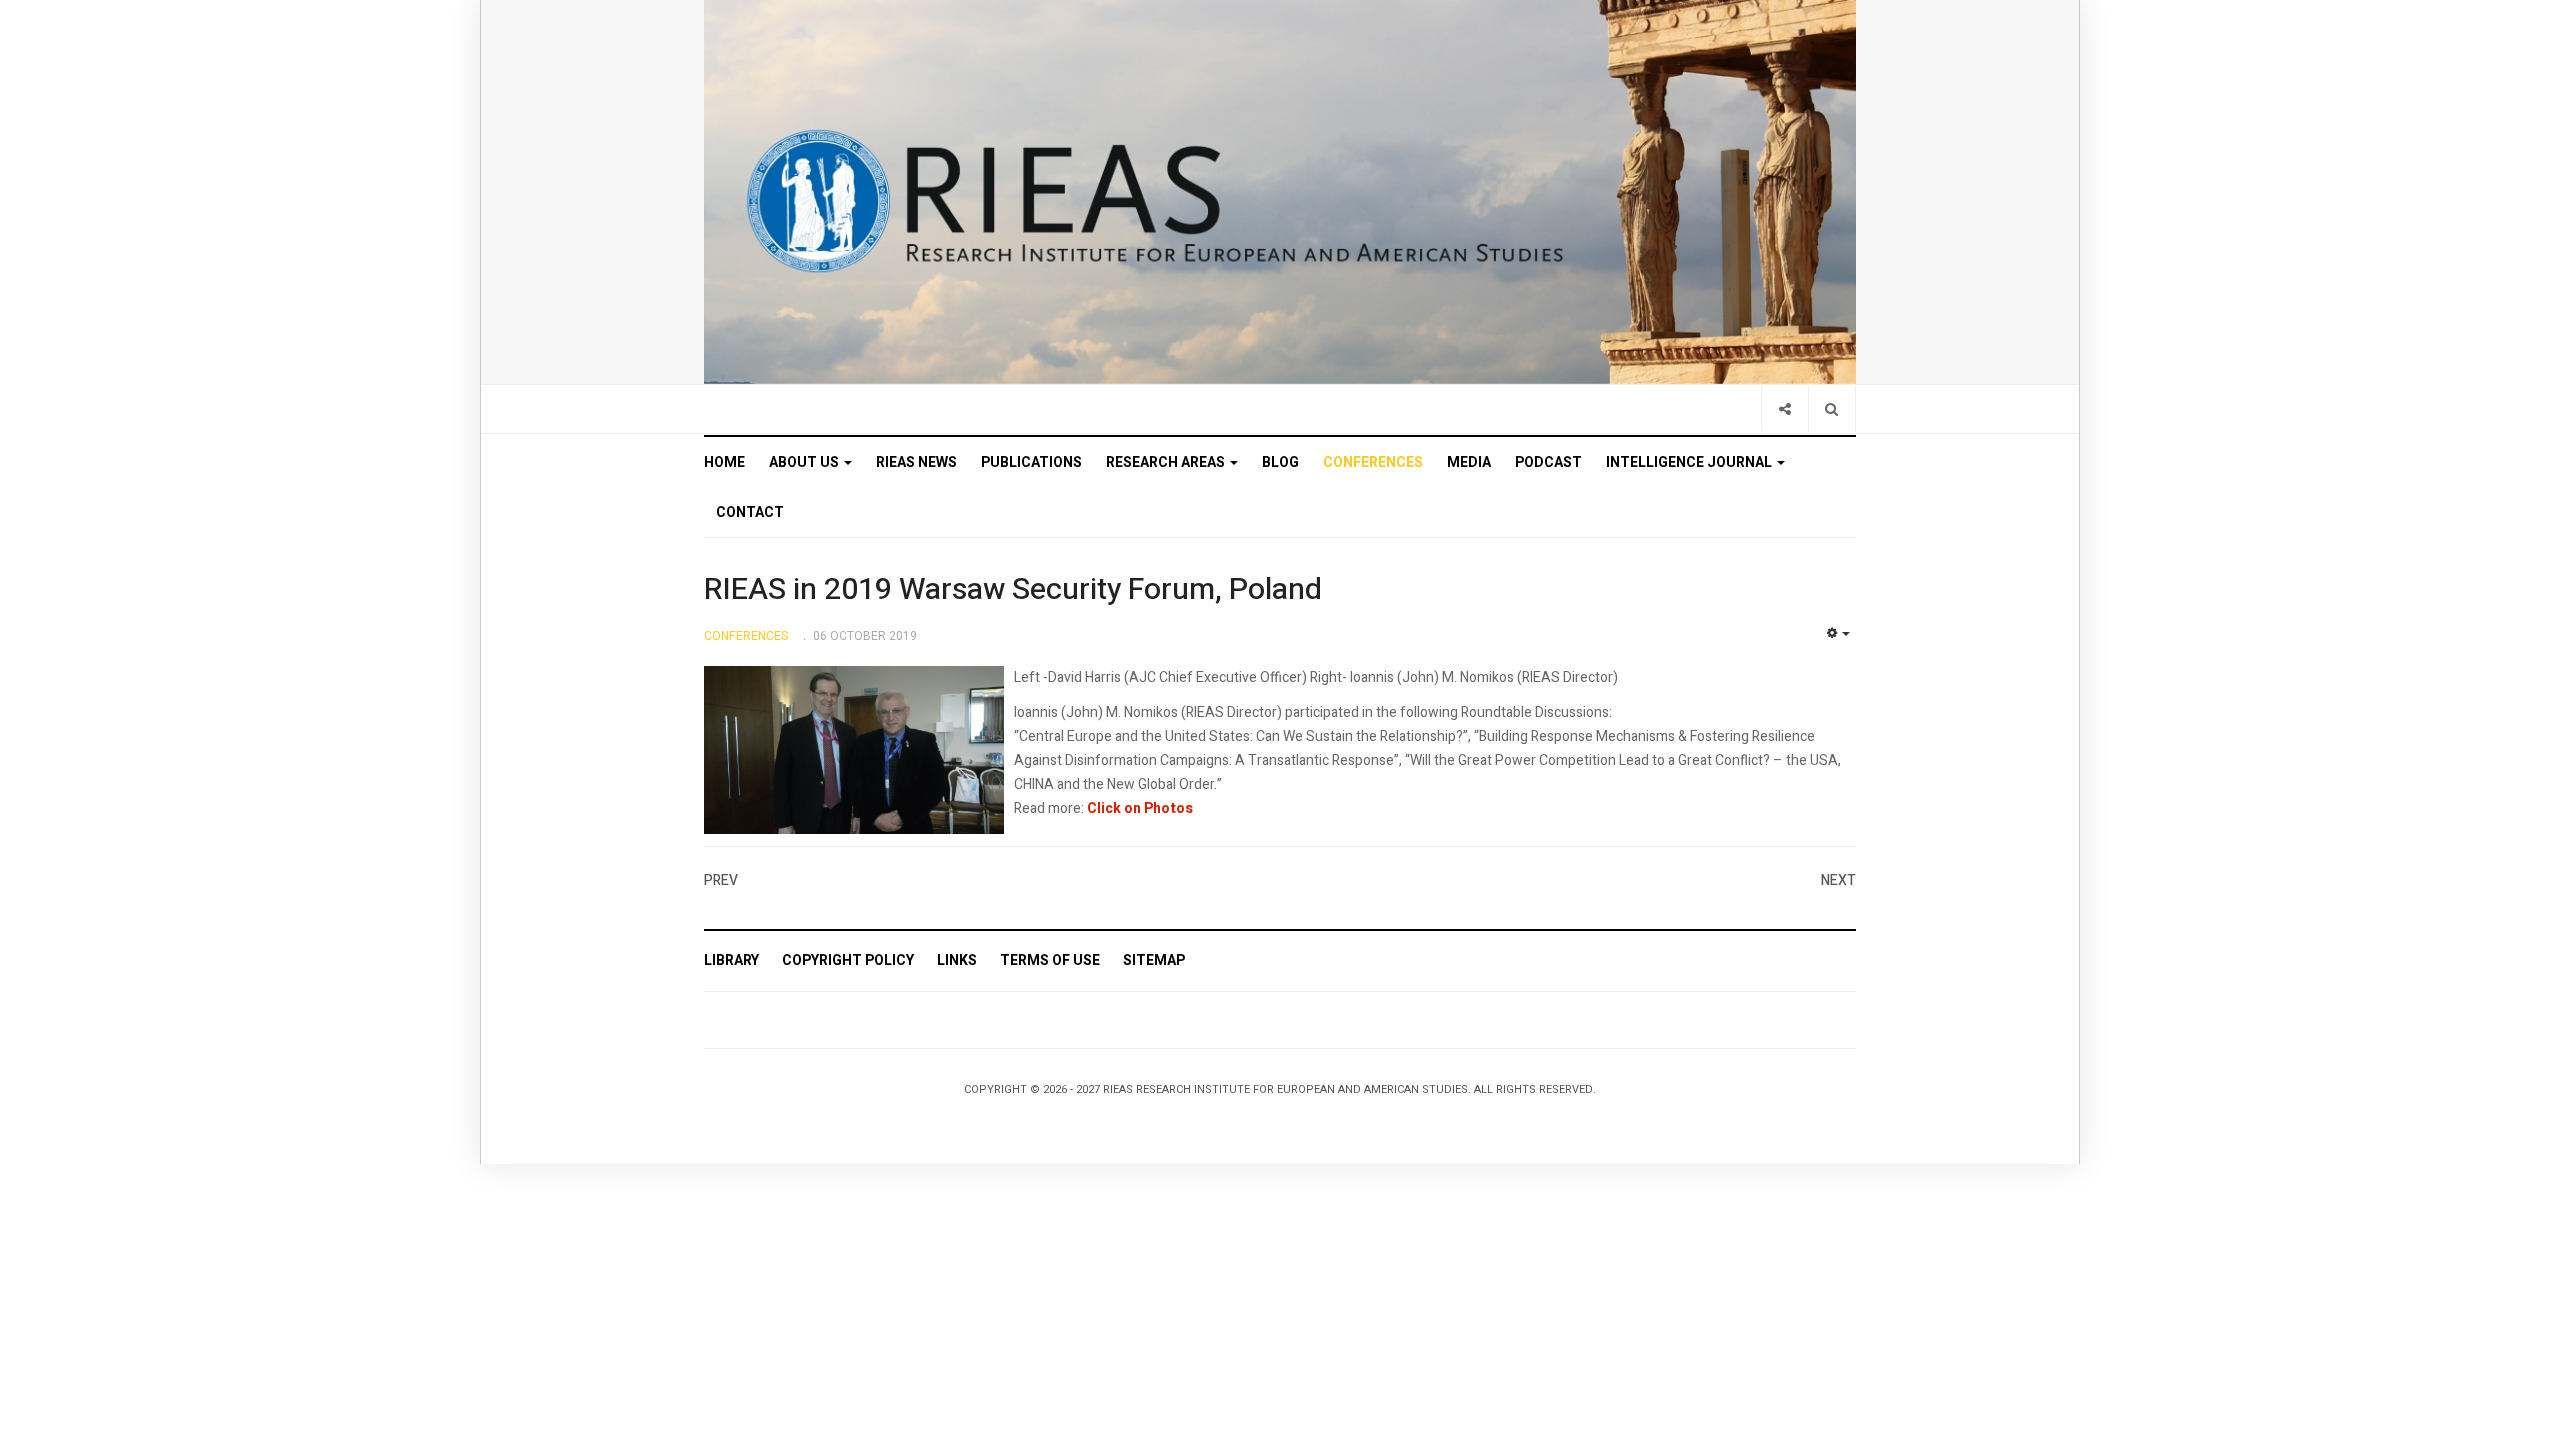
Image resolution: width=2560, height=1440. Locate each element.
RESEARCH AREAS (1167, 462)
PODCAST (1548, 462)
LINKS (957, 960)
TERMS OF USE (1050, 960)
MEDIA (1469, 462)
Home (724, 462)
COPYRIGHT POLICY (848, 960)
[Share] (1784, 408)
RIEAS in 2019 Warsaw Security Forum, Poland (1013, 590)
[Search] (1831, 408)
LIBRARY (731, 960)
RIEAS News (916, 462)
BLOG (1280, 462)
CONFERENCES (1373, 462)
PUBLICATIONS (1031, 462)
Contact (750, 512)
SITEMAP (1154, 960)
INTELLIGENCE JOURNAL (1690, 462)
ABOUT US (805, 462)
